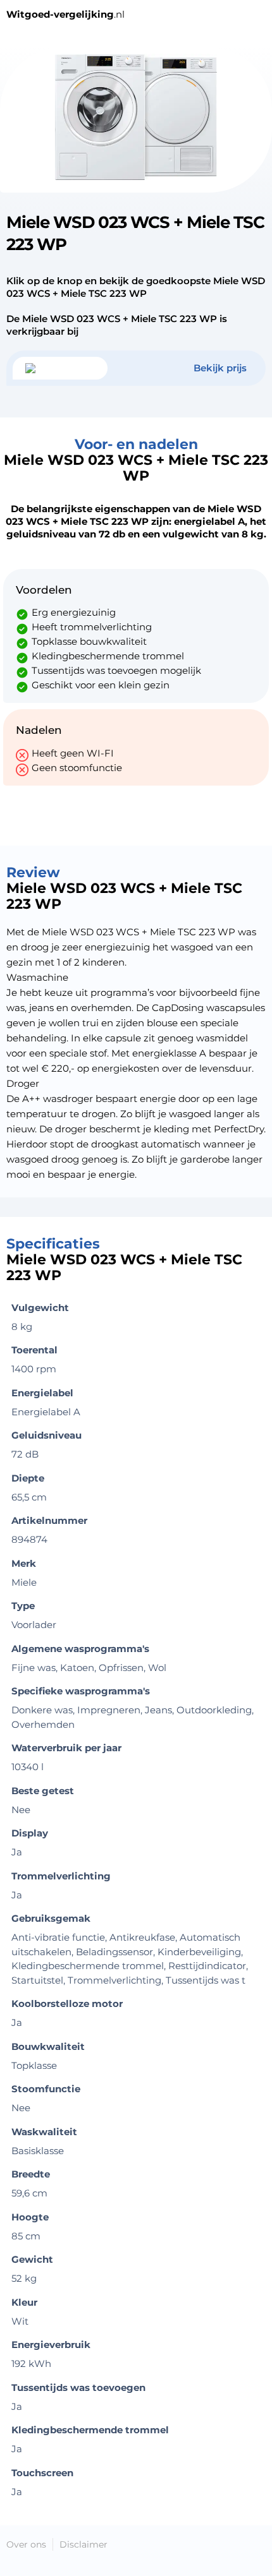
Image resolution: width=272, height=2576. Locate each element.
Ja (17, 2406)
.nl (65, 14)
